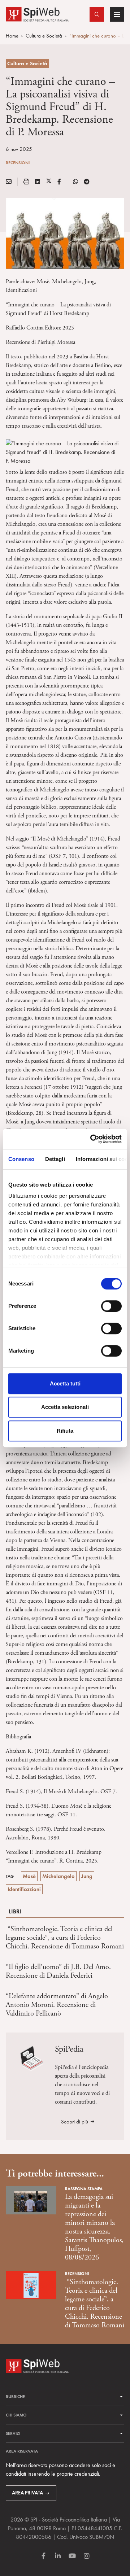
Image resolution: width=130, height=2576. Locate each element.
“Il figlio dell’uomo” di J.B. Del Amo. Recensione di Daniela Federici (58, 1971)
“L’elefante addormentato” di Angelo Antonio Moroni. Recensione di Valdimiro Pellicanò (57, 2005)
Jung (87, 1876)
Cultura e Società (44, 36)
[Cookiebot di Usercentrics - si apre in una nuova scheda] (92, 1139)
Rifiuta (65, 1431)
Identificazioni (24, 1889)
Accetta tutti (65, 1383)
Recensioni (18, 163)
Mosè (29, 1876)
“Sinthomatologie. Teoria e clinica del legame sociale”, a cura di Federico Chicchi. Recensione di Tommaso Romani (65, 1938)
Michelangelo (58, 1876)
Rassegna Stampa (84, 2189)
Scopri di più (75, 2122)
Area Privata (27, 2493)
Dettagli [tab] (55, 1159)
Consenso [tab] (21, 1159)
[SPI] (37, 14)
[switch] (111, 1306)
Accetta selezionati (65, 1407)
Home (12, 36)
